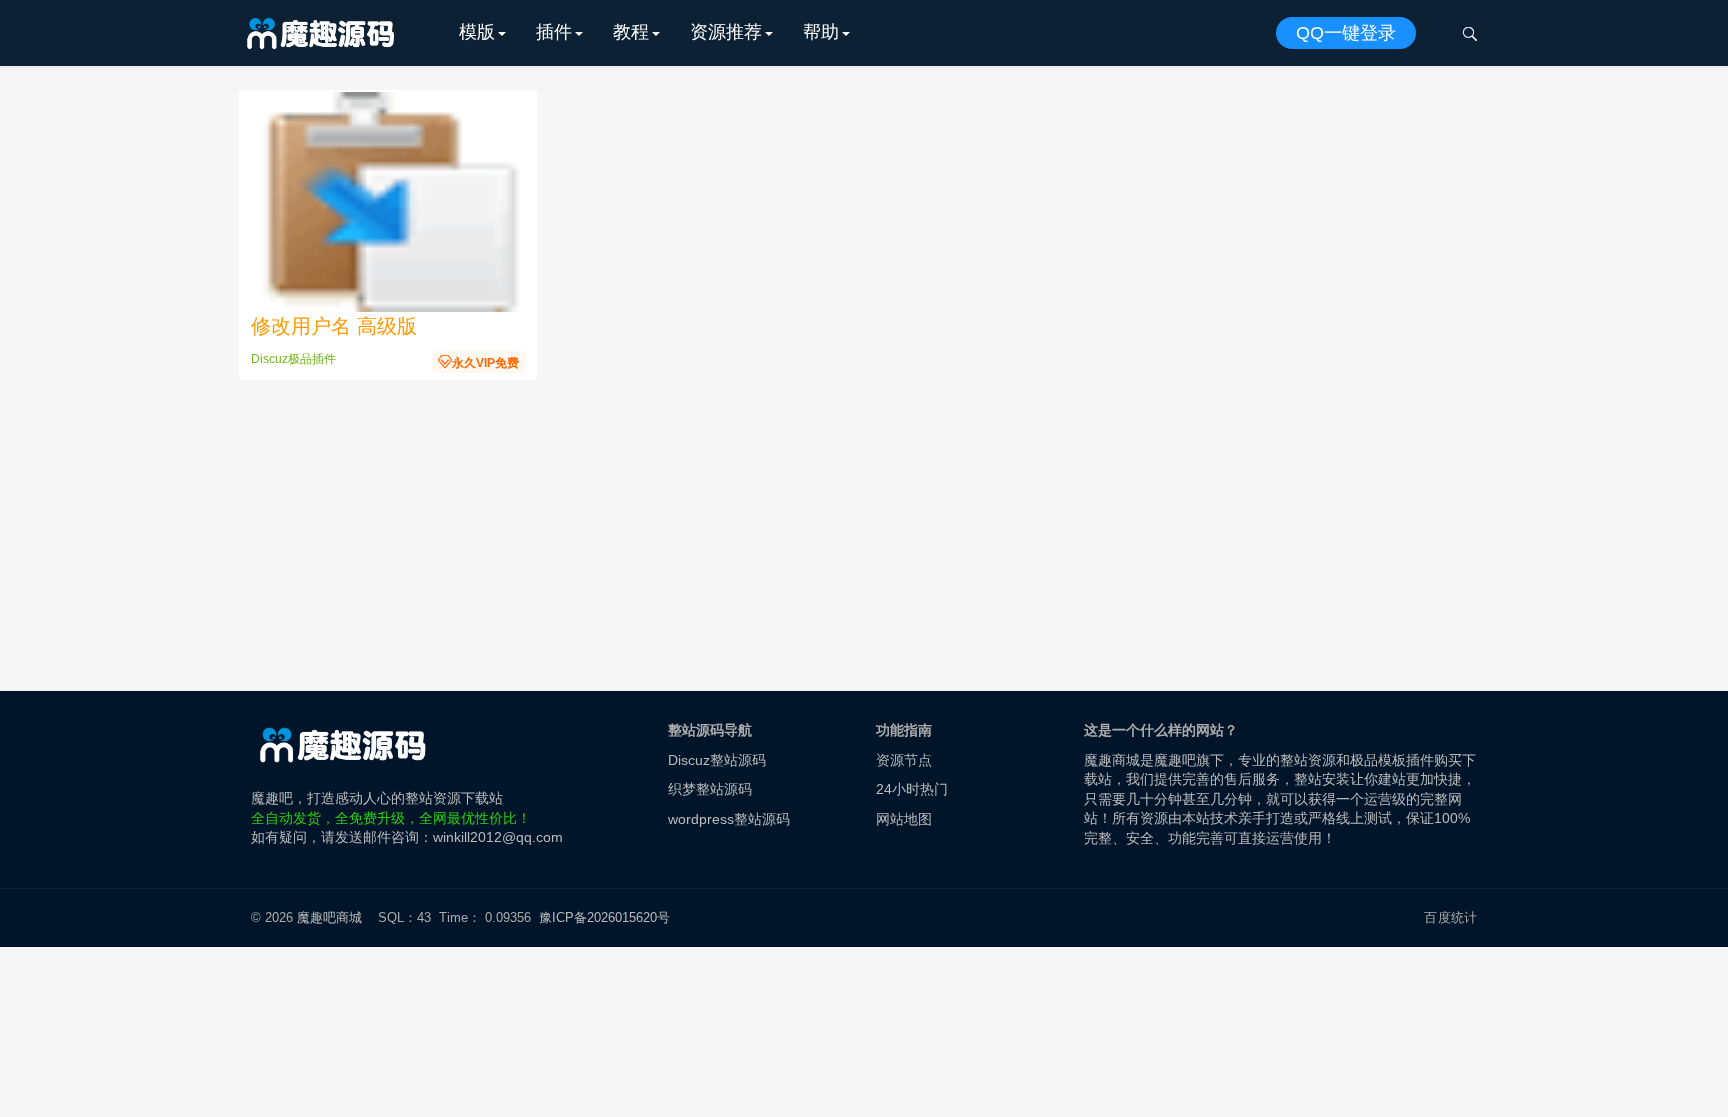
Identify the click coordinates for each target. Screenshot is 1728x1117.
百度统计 (1450, 917)
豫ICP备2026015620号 (608, 917)
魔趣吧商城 (329, 917)
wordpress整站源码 (729, 819)
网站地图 (904, 819)
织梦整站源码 (710, 789)
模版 (477, 32)
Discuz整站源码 (717, 760)
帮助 (821, 32)
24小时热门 (912, 789)
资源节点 (904, 760)
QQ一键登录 (1346, 33)
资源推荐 (726, 32)
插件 (554, 32)
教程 (631, 32)
